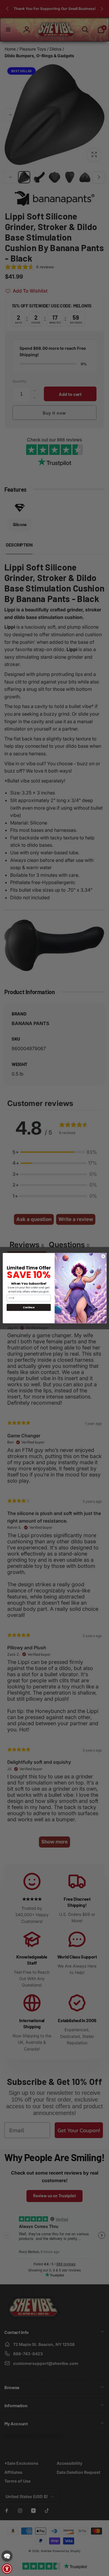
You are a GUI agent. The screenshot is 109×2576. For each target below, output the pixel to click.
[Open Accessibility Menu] (7, 2569)
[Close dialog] (103, 1256)
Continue (29, 1307)
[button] (7, 2556)
